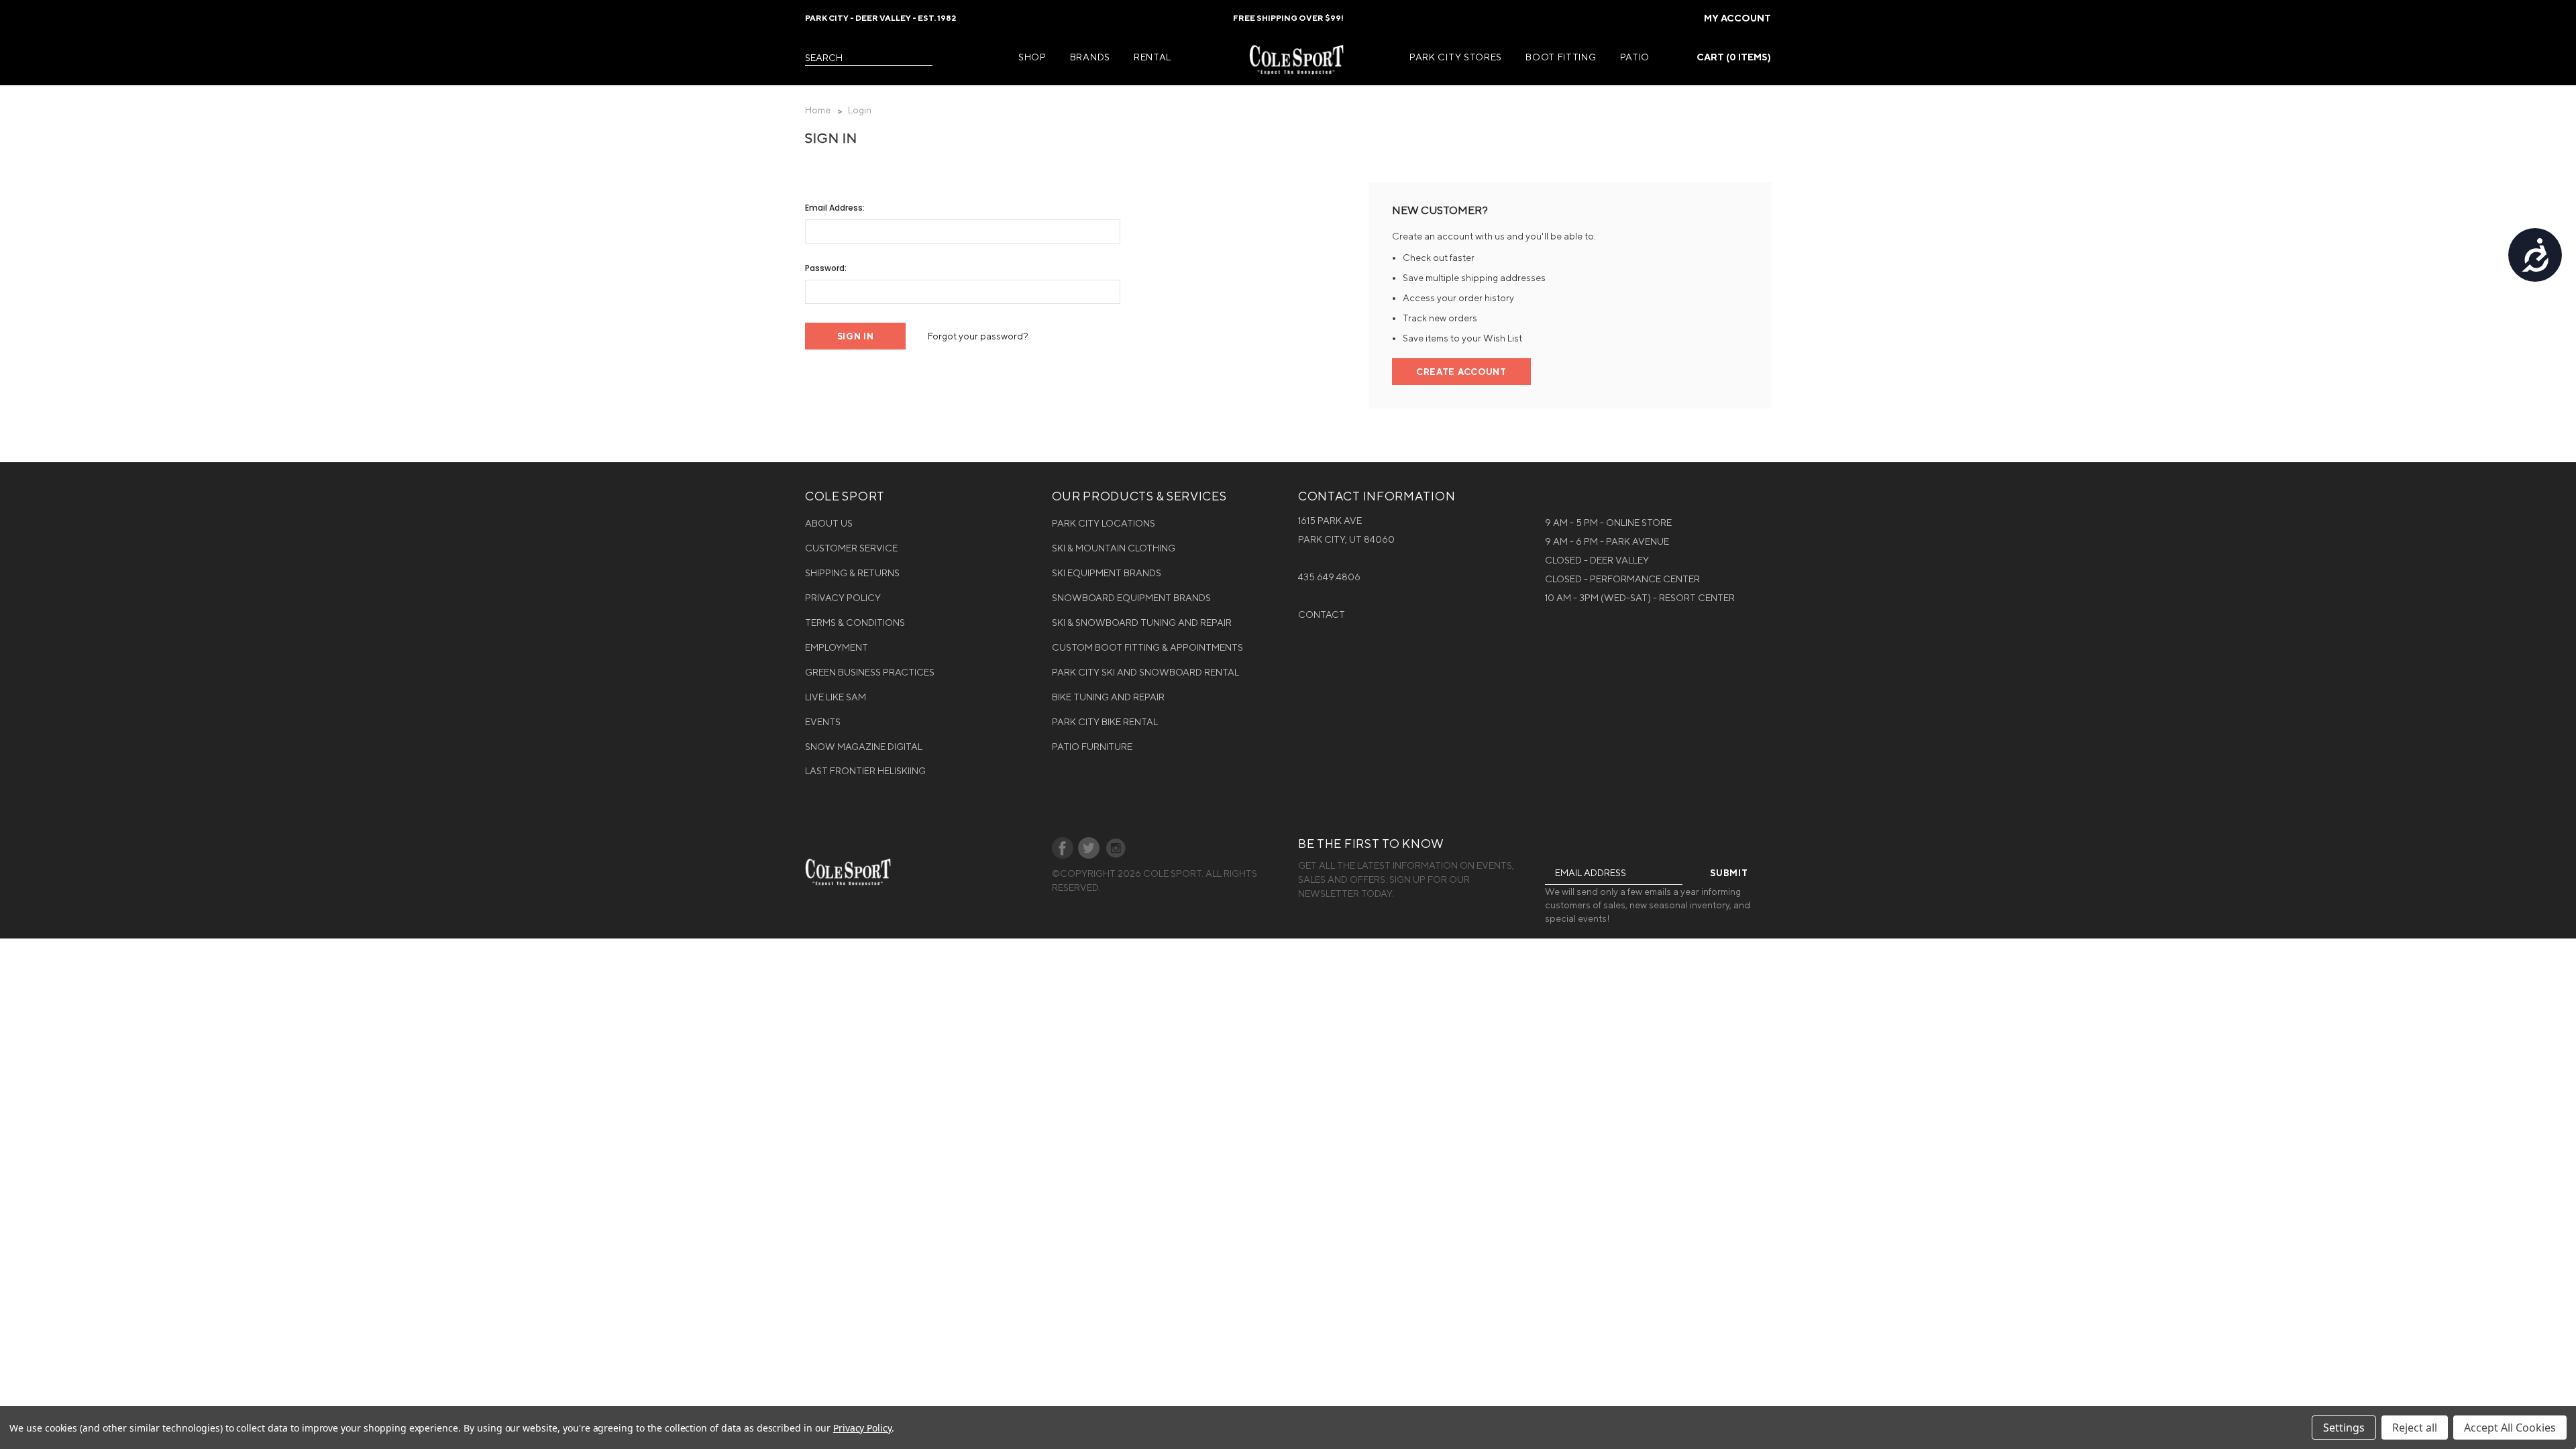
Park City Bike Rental (1105, 722)
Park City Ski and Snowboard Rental (1145, 672)
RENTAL (1152, 57)
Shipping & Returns (852, 573)
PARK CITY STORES (1456, 57)
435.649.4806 (1329, 577)
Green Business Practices (870, 672)
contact (1322, 614)
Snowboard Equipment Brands (1131, 598)
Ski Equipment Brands (1107, 573)
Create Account (1461, 372)
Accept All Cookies (2510, 1428)
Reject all (2415, 1428)
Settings (2344, 1428)
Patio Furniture (1092, 747)
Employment (837, 647)
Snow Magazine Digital (864, 747)
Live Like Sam (836, 697)
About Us (829, 523)
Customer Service (851, 548)
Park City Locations (1104, 523)
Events (823, 722)
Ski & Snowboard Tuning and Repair (1142, 623)
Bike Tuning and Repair (1108, 697)
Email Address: (835, 208)
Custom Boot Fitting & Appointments (1147, 647)
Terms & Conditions (855, 623)
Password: (826, 268)
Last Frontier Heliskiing (865, 771)
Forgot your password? (978, 336)
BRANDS (1090, 57)
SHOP (1032, 57)
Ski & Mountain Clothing (1114, 548)
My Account (1737, 18)
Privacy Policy (843, 598)
